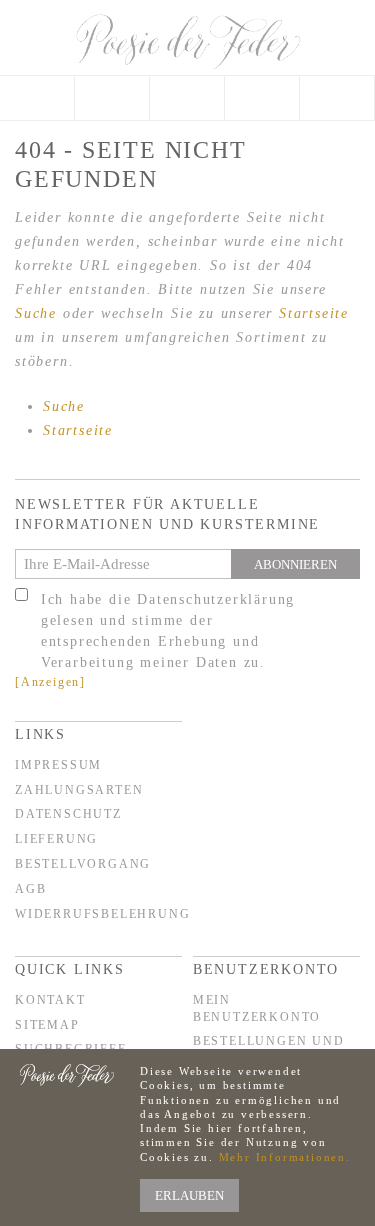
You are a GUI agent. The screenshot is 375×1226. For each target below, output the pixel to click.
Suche (36, 313)
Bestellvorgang (83, 864)
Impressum (58, 765)
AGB (30, 889)
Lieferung (56, 839)
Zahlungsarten (79, 790)
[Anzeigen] (50, 682)
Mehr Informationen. (285, 1157)
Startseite (314, 313)
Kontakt (50, 1000)
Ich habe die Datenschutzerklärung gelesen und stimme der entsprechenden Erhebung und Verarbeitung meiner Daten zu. (168, 631)
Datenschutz (68, 814)
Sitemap (47, 1025)
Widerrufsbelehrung (102, 914)
